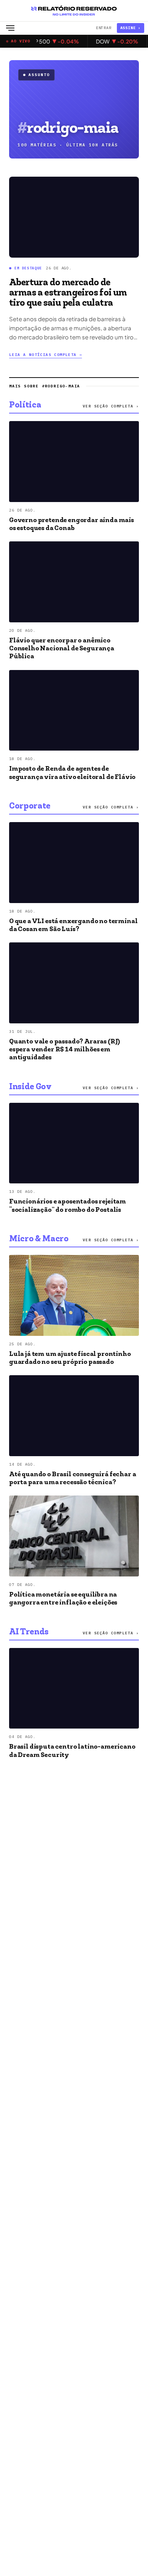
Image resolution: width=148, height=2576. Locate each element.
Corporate (30, 807)
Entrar (104, 28)
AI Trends (29, 1632)
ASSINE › (131, 28)
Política (25, 406)
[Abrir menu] (10, 28)
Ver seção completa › (111, 406)
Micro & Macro (39, 1239)
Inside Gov (30, 1087)
